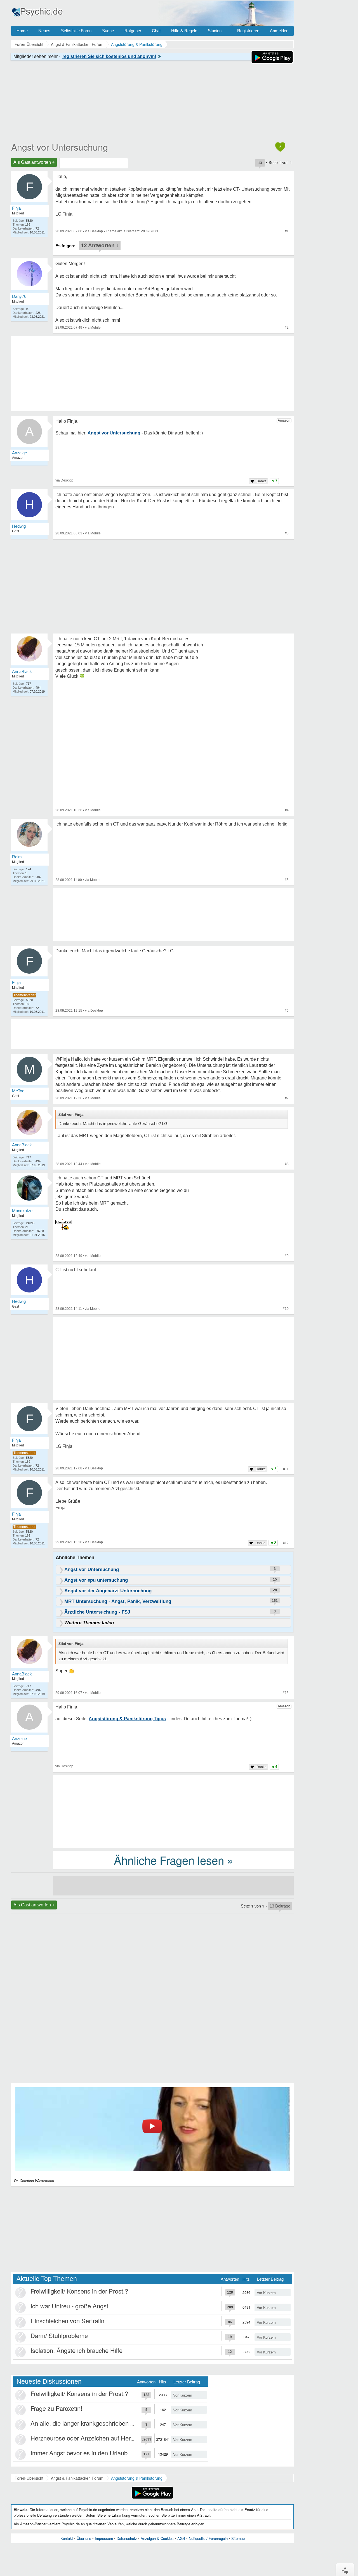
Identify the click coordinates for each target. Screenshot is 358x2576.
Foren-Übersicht (29, 2478)
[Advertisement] (173, 1360)
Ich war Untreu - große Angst (69, 2306)
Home (22, 31)
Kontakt (67, 2538)
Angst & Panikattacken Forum (77, 2478)
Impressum (104, 2538)
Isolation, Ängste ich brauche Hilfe (76, 2350)
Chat (156, 31)
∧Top (345, 2570)
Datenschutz (127, 2538)
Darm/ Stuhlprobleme (59, 2335)
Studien (215, 31)
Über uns (84, 2538)
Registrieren (248, 31)
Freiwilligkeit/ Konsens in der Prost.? (79, 2291)
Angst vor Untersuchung (60, 147)
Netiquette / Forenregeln (208, 2538)
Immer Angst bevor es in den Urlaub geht (86, 2453)
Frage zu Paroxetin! (56, 2408)
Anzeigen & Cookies (157, 2538)
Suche (108, 31)
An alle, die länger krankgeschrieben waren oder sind (102, 2423)
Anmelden (279, 31)
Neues (44, 31)
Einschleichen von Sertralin (67, 2321)
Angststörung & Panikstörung (137, 2478)
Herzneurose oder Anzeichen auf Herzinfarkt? (92, 2438)
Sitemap (238, 2538)
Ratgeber (133, 31)
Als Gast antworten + (34, 162)
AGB (181, 2538)
